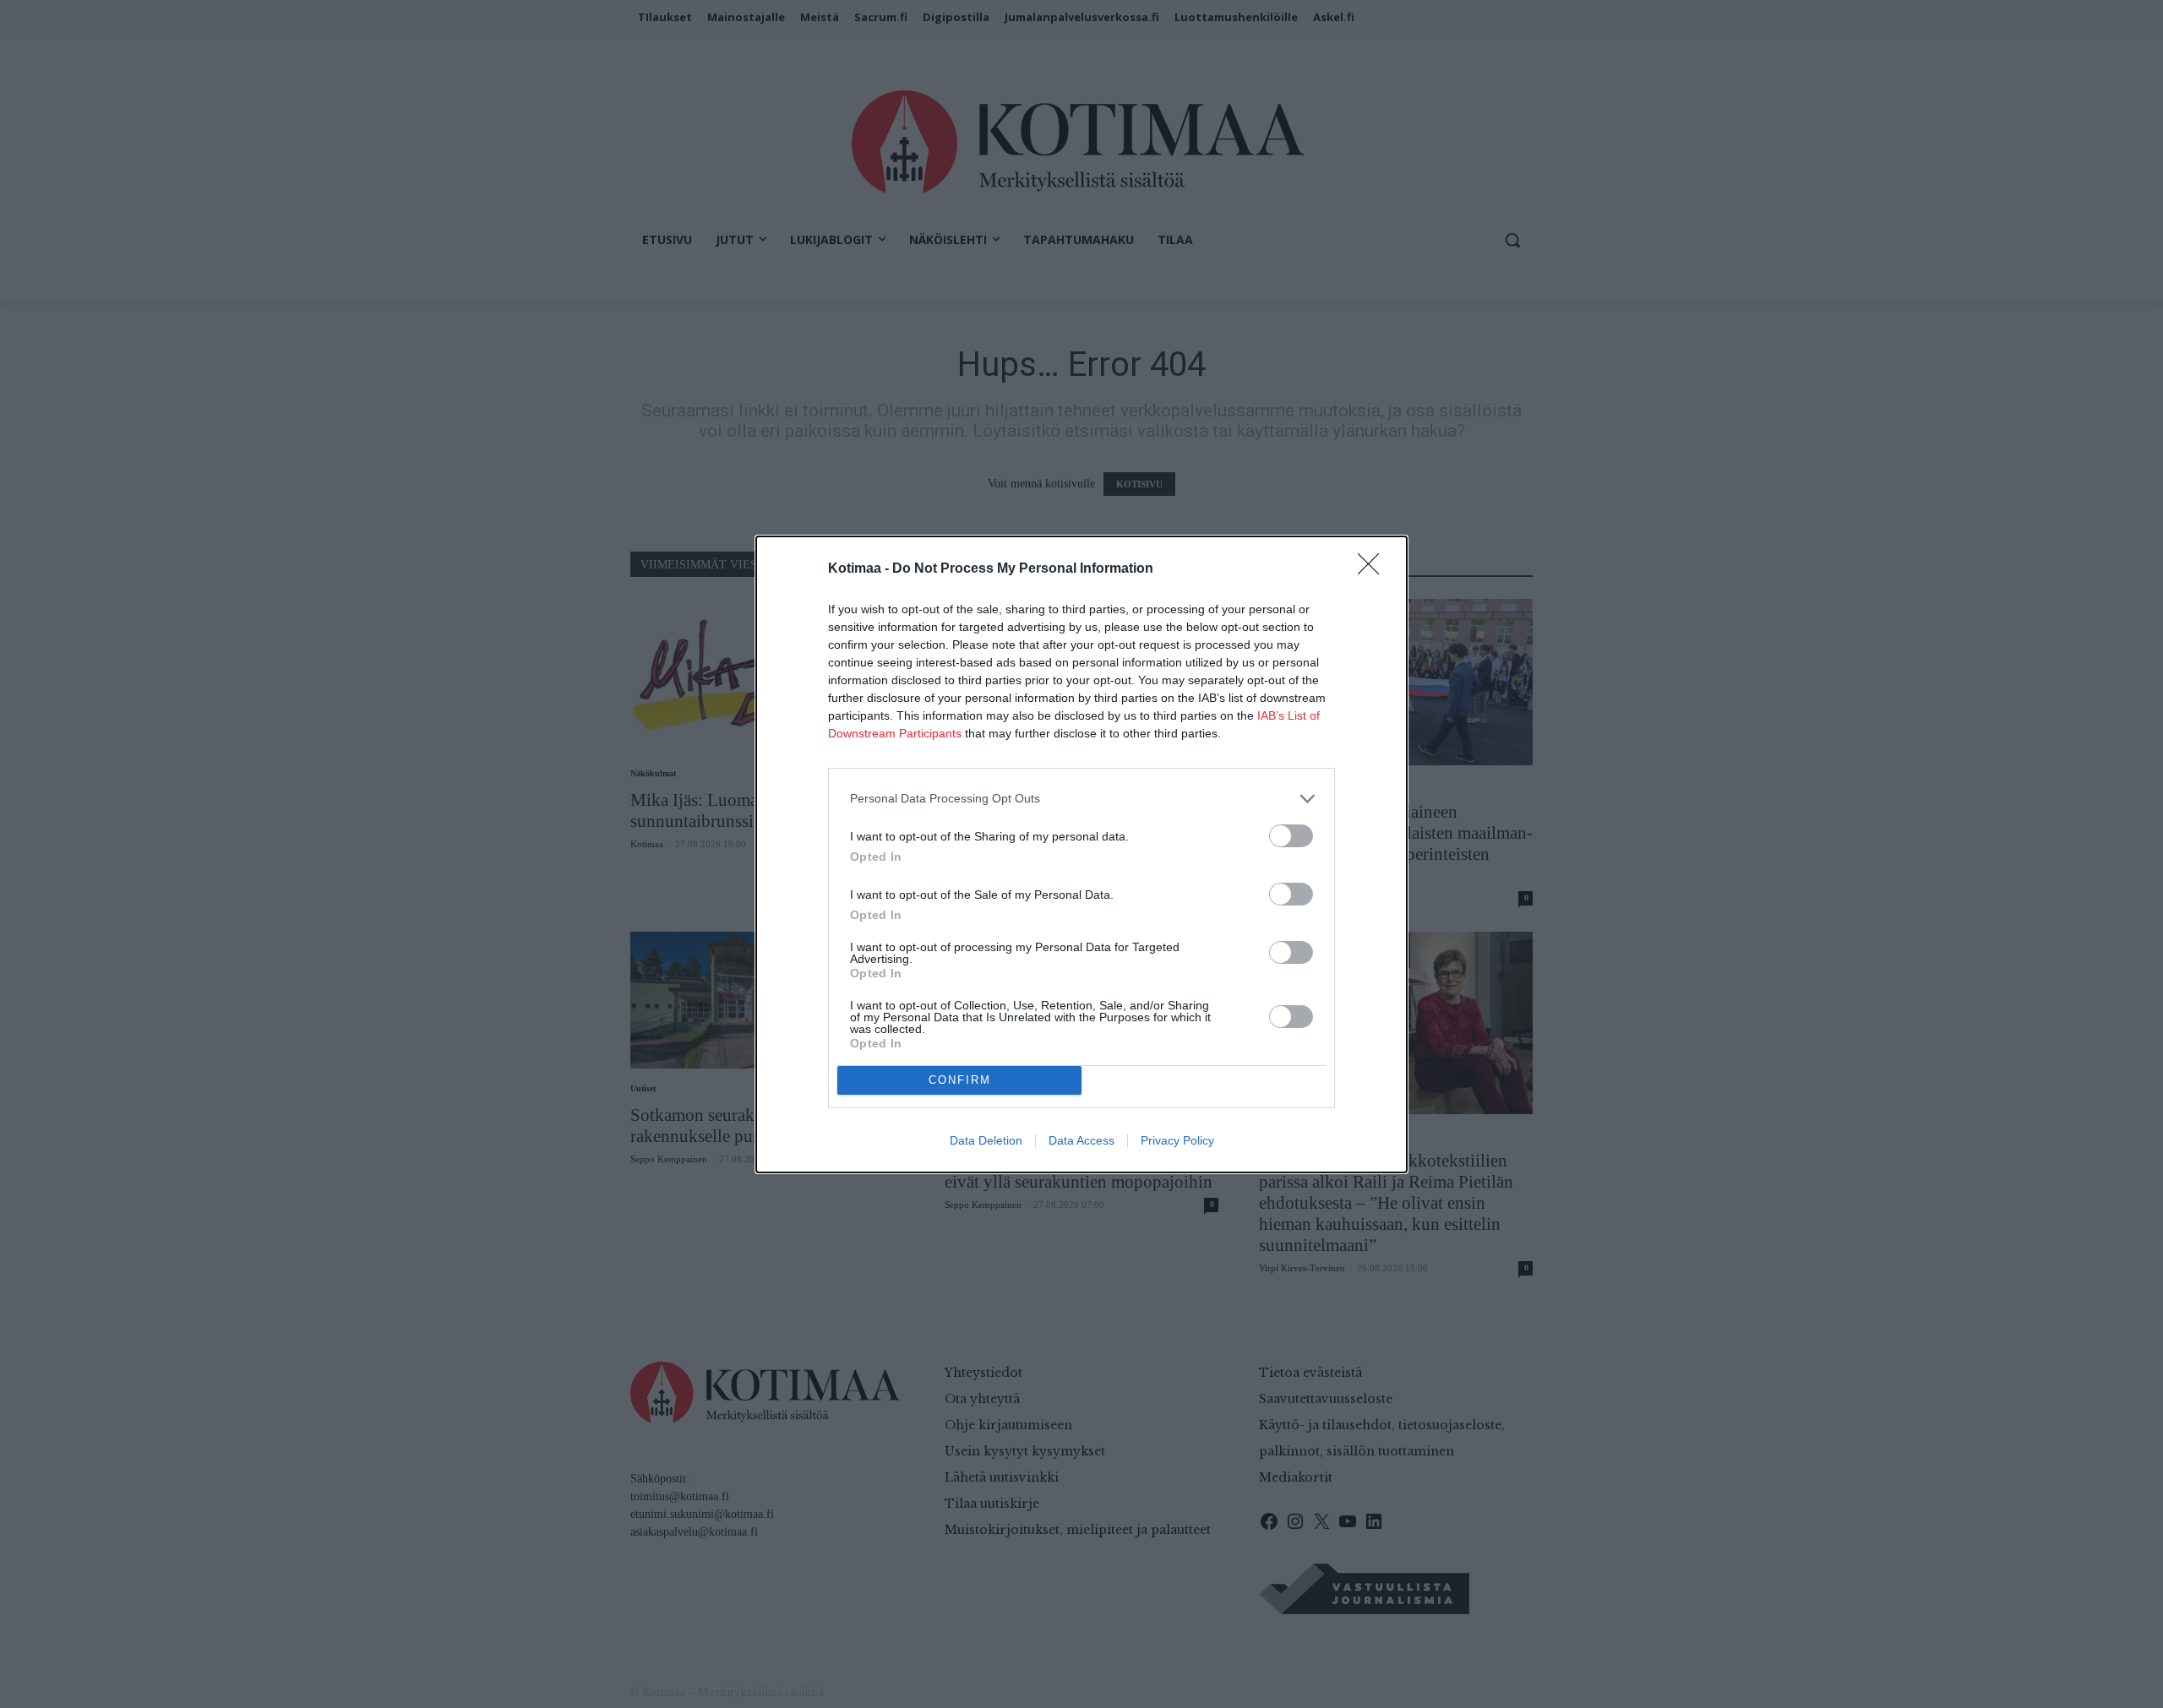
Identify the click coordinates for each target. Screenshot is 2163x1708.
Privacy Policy (1177, 1140)
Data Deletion (986, 1140)
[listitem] (1081, 799)
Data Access (1081, 1140)
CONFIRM (960, 1080)
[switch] (1291, 836)
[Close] (1374, 569)
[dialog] (1081, 854)
